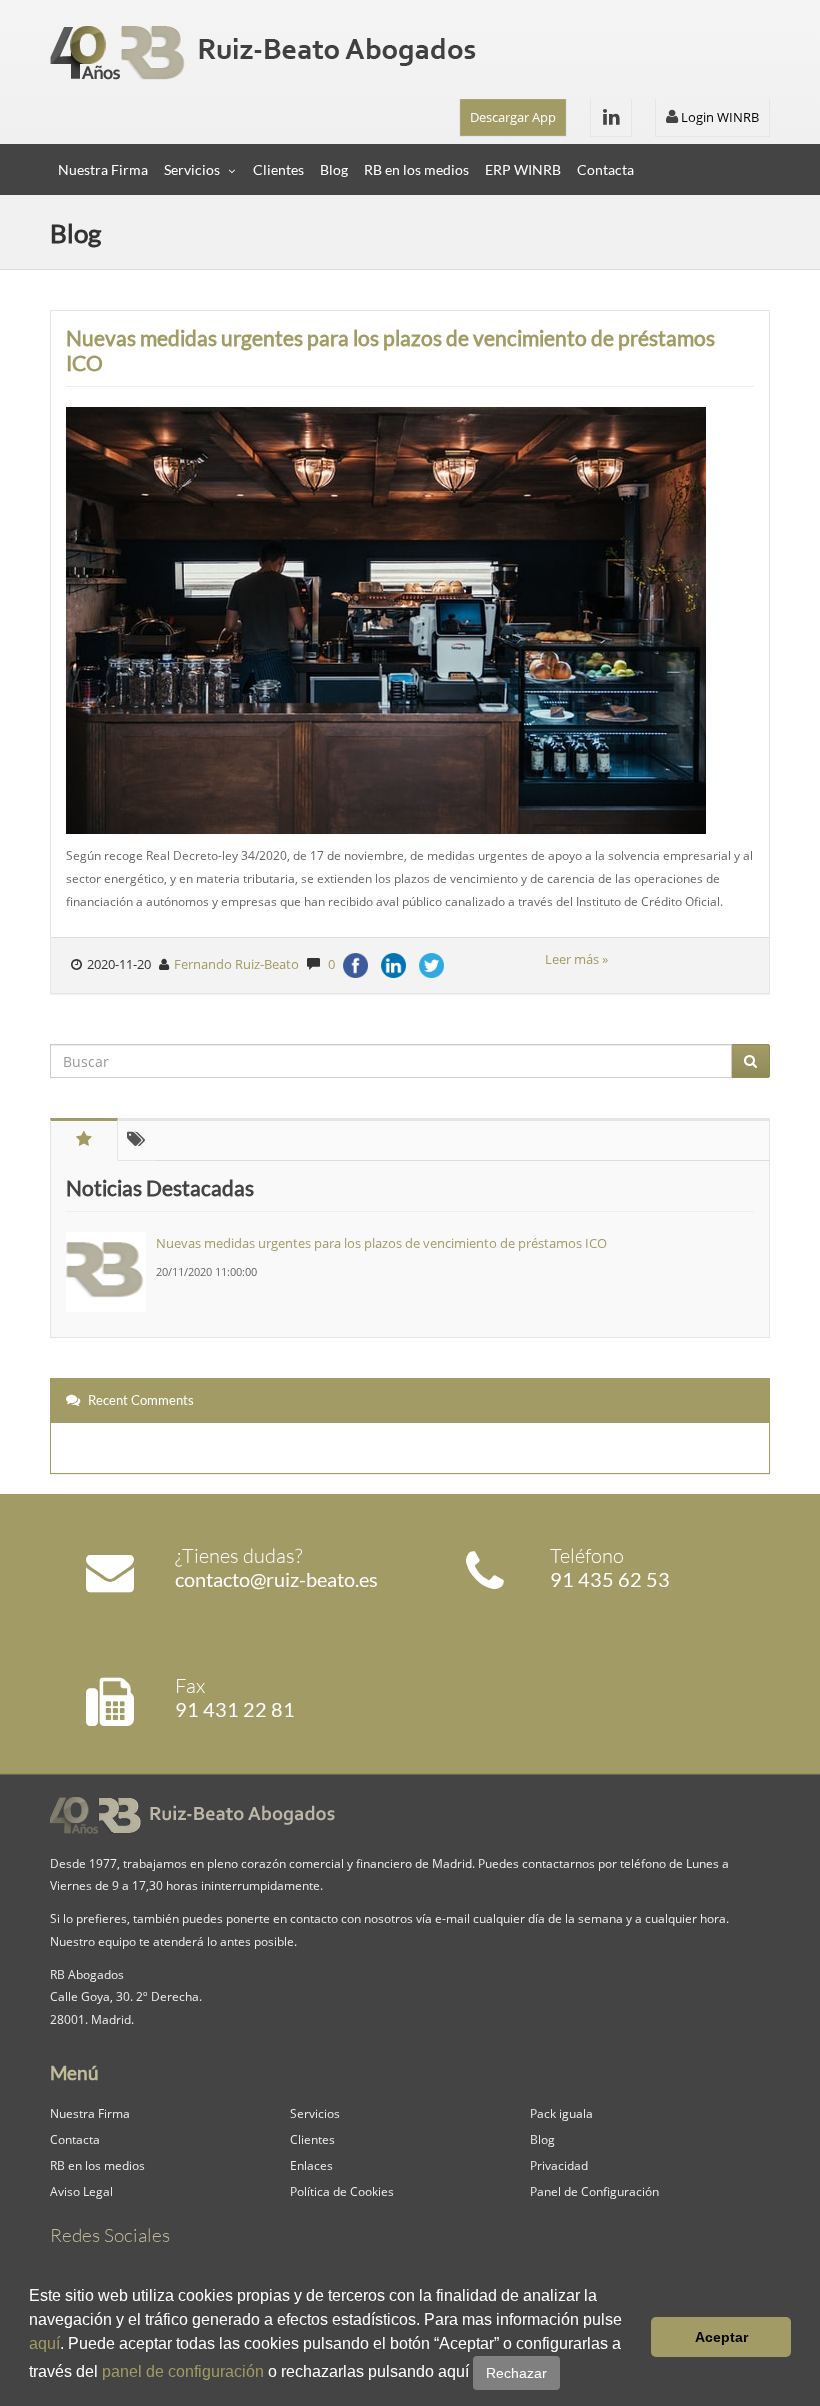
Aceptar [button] (721, 2337)
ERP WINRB (523, 169)
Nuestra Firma (103, 169)
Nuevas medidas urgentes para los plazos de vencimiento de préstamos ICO (390, 350)
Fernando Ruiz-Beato (236, 964)
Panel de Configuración (594, 2191)
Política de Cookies (342, 2191)
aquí (44, 2343)
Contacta (605, 169)
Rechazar (516, 2373)
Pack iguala (561, 2113)
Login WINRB (718, 117)
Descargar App (513, 117)
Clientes (278, 169)
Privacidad (559, 2165)
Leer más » (576, 959)
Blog (334, 169)
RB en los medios (416, 169)
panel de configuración (183, 2371)
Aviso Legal (81, 2191)
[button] (567, 2374)
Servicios (192, 169)
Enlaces (311, 2165)
